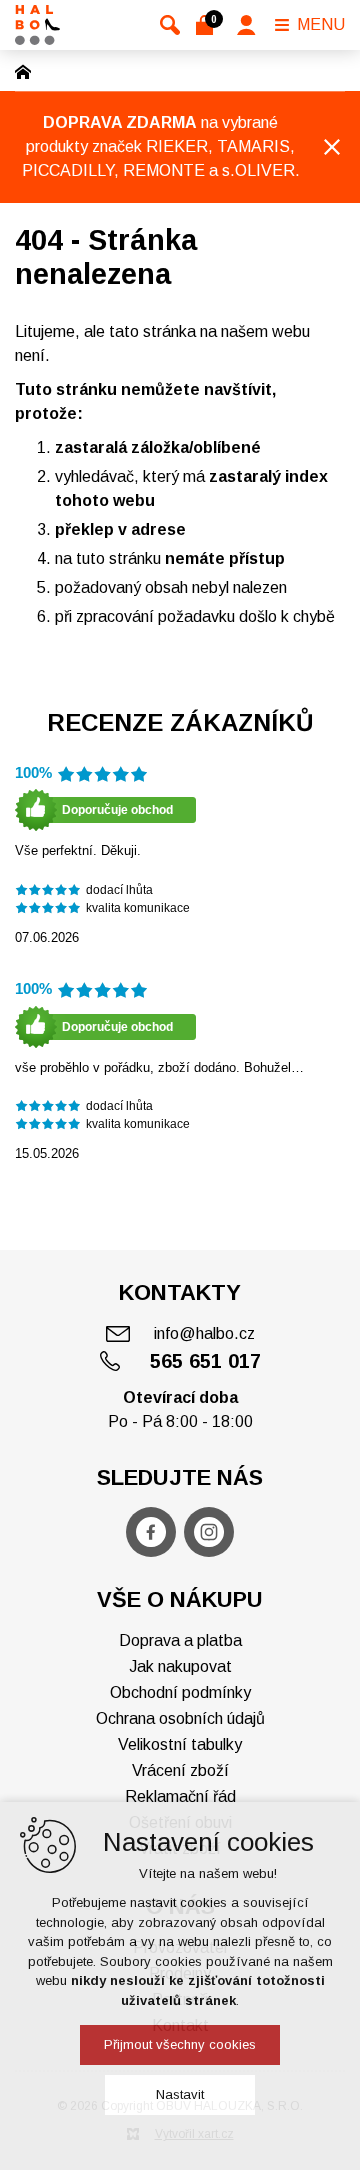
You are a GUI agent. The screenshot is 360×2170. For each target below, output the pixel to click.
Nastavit (180, 2094)
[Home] (28, 70)
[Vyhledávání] (170, 25)
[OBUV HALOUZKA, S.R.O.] (37, 25)
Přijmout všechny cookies (180, 2044)
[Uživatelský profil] (246, 25)
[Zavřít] (332, 147)
